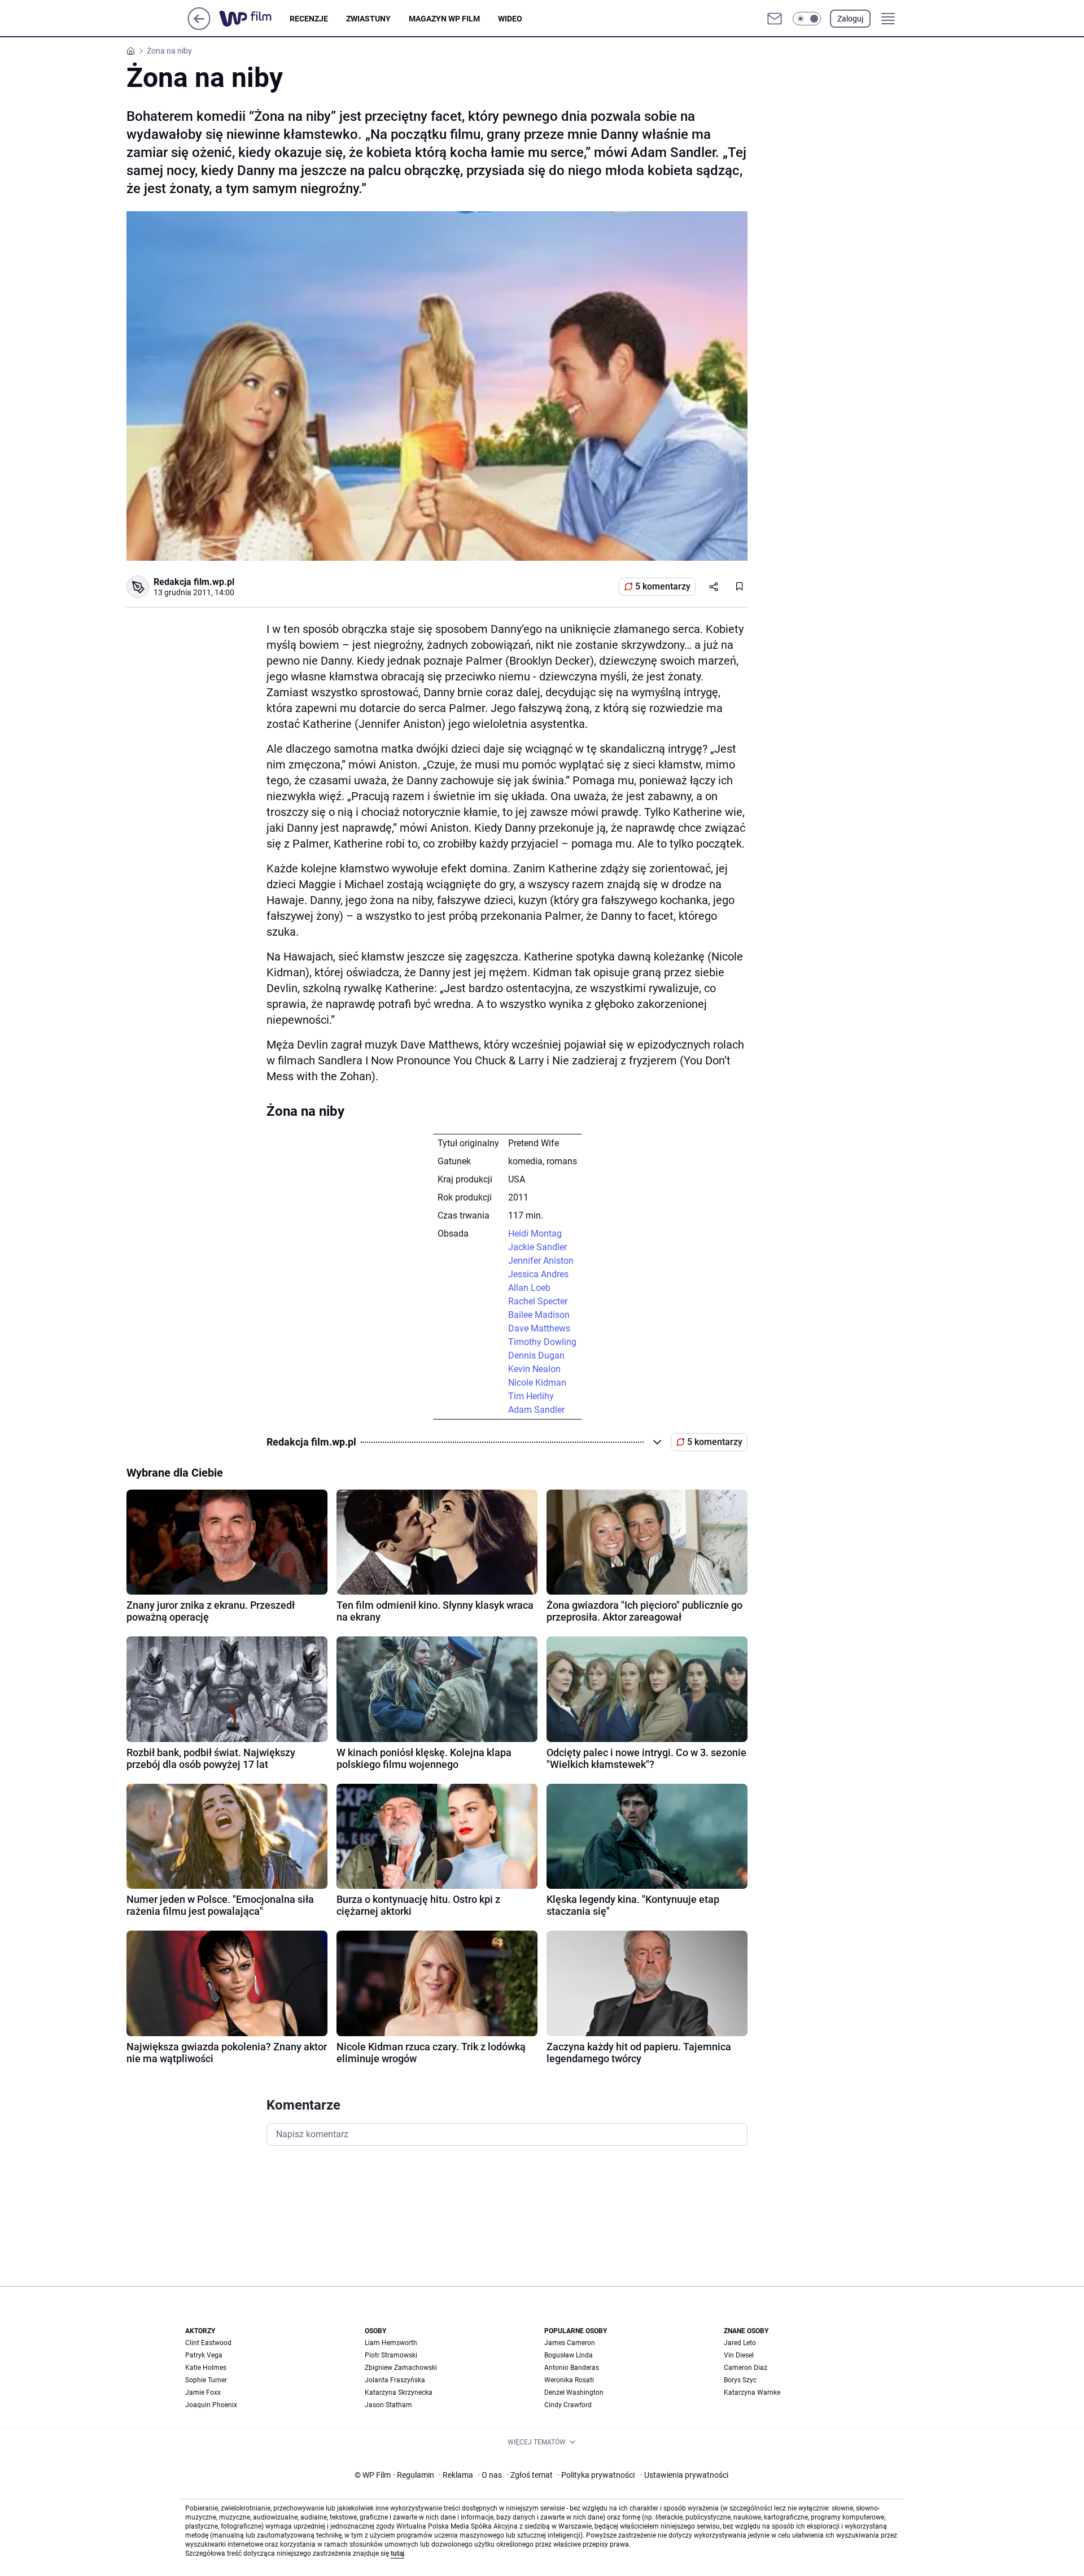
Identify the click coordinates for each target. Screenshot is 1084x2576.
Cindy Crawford (568, 2405)
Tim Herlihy (531, 1396)
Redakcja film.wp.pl (194, 582)
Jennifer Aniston (541, 1261)
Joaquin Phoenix (211, 2405)
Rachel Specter (538, 1301)
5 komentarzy (663, 586)
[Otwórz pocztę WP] (775, 19)
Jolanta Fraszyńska (395, 2380)
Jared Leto (740, 2343)
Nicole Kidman (537, 1383)
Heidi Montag (535, 1234)
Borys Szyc (740, 2380)
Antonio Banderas (572, 2368)
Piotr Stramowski (391, 2355)
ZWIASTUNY (368, 19)
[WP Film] (254, 19)
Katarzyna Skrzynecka (399, 2392)
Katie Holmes (206, 2368)
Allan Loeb (529, 1288)
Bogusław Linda (569, 2355)
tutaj (397, 2553)
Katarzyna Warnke (752, 2392)
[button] (807, 19)
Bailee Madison (539, 1315)
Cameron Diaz (746, 2368)
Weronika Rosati (569, 2380)
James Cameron (570, 2343)
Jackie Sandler (537, 1247)
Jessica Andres (538, 1274)
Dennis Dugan (536, 1355)
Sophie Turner (206, 2380)
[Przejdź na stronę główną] (199, 27)
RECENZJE (309, 19)
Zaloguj (850, 19)
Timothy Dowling (542, 1342)
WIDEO (510, 19)
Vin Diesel (739, 2355)
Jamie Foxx (203, 2392)
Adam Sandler (536, 1410)
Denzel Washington (574, 2392)
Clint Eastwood (208, 2343)
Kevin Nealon (534, 1369)
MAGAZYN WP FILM (444, 19)
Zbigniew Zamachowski (401, 2368)
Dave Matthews (539, 1328)
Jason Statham (388, 2405)
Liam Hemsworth (391, 2343)
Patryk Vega (204, 2355)
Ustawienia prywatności (684, 2475)
